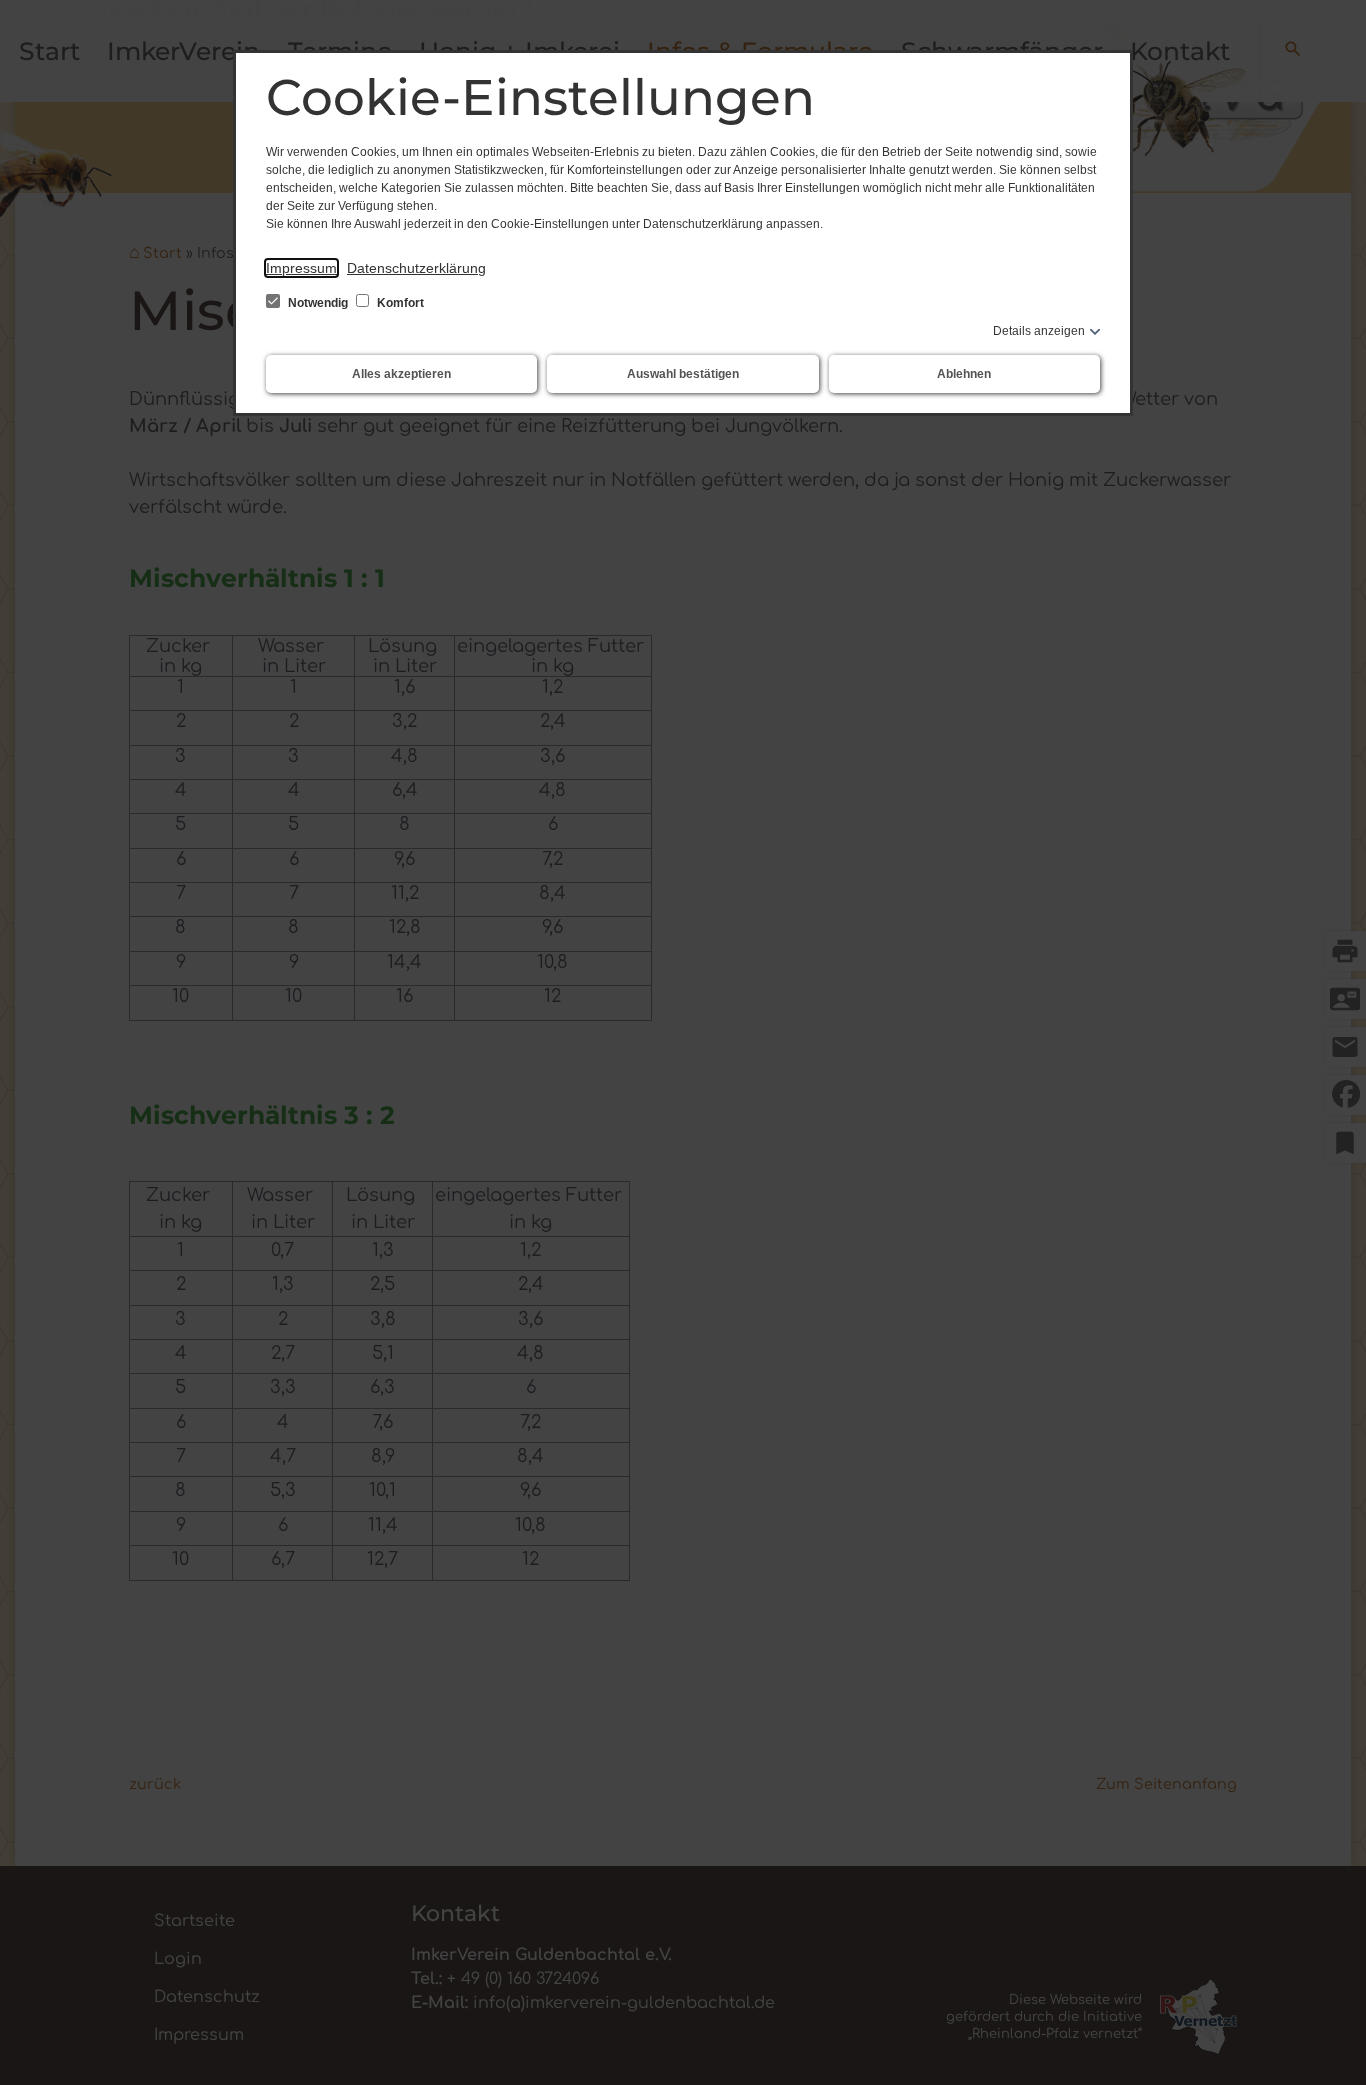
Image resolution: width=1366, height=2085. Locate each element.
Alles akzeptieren (401, 374)
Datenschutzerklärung (416, 268)
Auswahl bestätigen (683, 374)
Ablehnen (964, 374)
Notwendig (318, 303)
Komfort (399, 303)
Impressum (301, 268)
